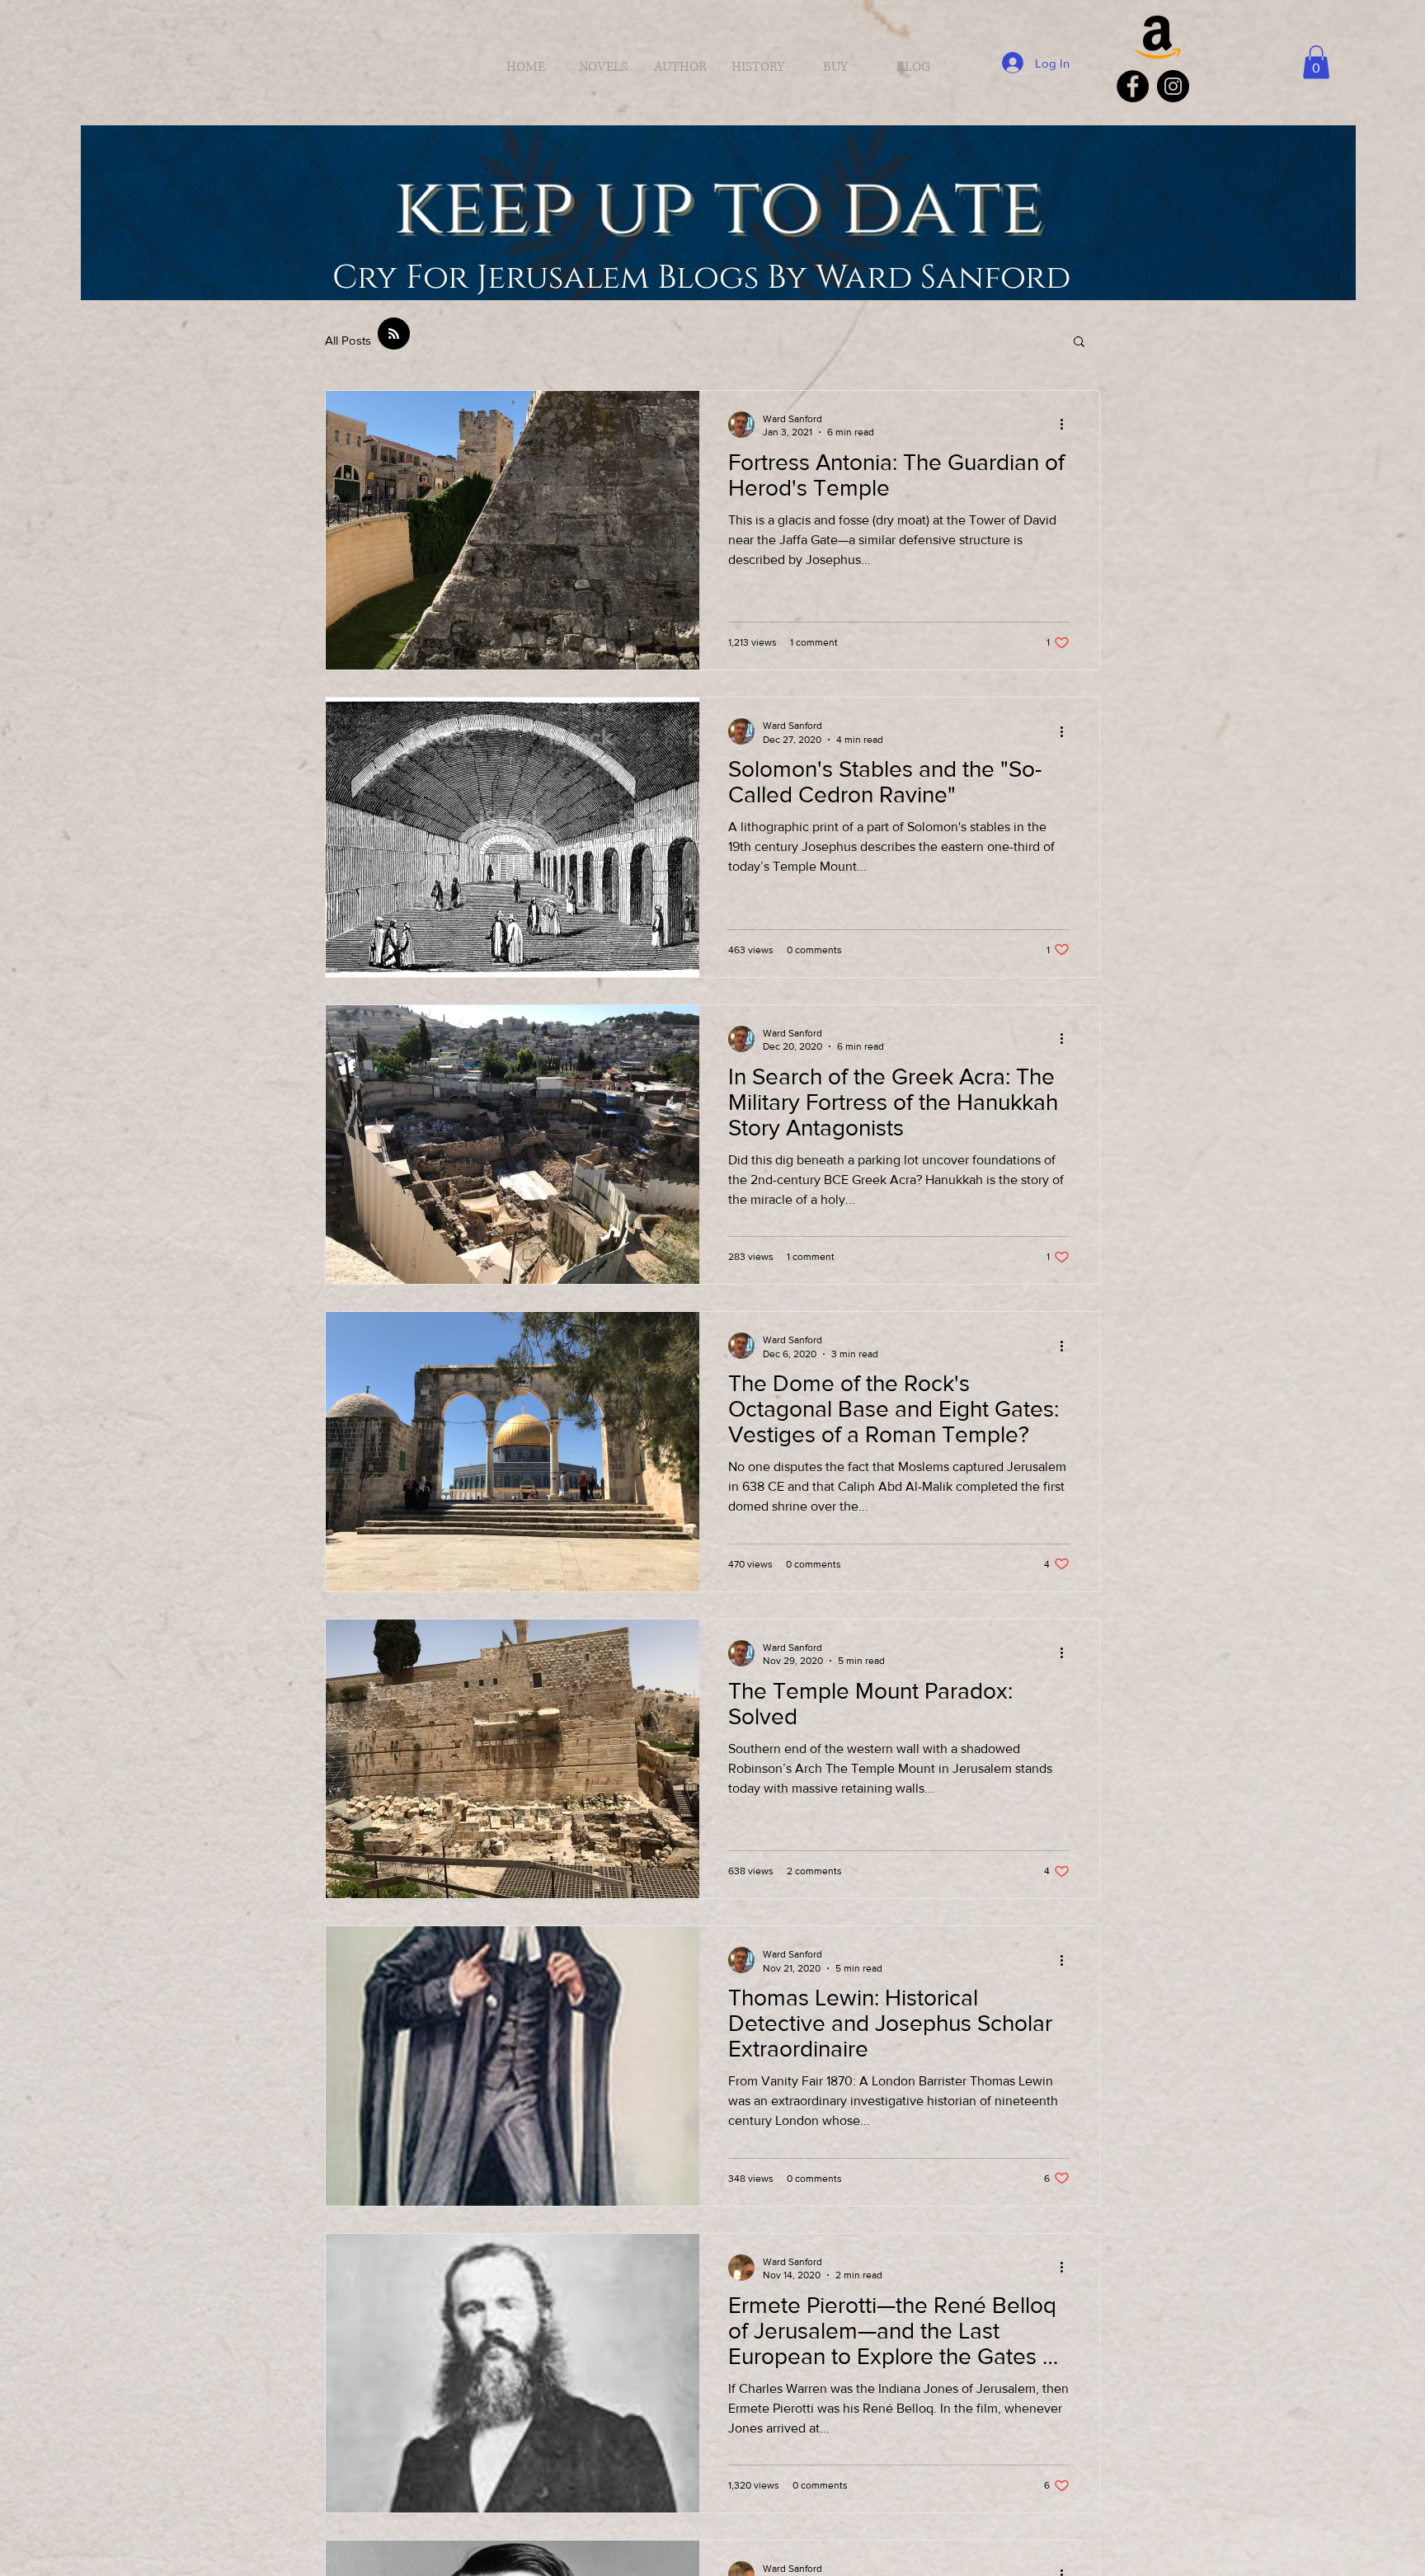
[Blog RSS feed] (394, 334)
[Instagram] (1173, 86)
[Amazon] (1158, 35)
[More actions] (1067, 425)
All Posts (348, 340)
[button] (1316, 62)
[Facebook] (1133, 86)
